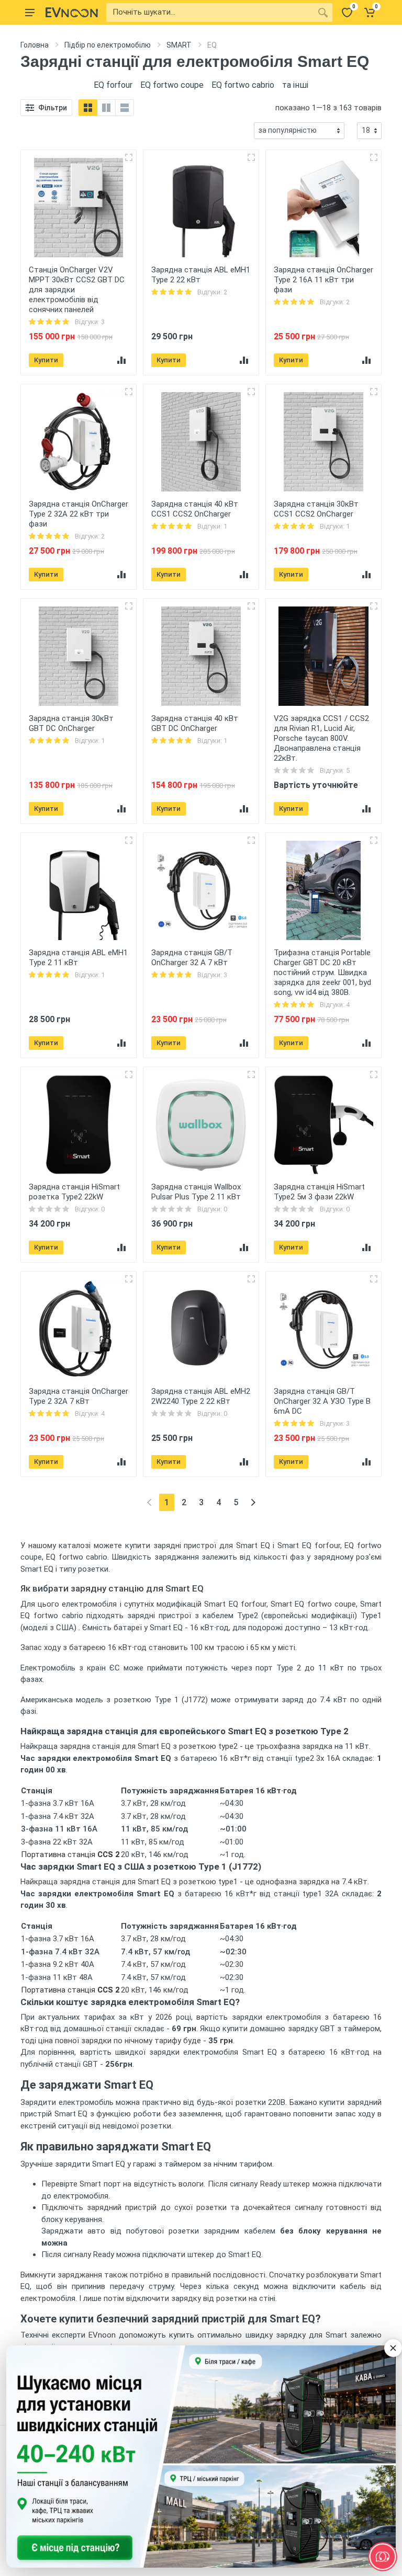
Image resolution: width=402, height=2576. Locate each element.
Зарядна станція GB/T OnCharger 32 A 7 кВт (192, 958)
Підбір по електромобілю (108, 45)
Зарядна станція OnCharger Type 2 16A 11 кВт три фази (323, 280)
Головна (35, 45)
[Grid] (88, 108)
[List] (125, 108)
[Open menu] (30, 13)
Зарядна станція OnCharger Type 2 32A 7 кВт (79, 1396)
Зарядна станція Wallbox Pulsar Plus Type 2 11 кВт (196, 1192)
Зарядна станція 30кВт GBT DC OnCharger (71, 723)
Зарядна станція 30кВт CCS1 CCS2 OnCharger (316, 509)
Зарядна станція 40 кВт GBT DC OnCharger (195, 723)
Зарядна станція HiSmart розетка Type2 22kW (74, 1192)
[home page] (72, 13)
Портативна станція (70, 1854)
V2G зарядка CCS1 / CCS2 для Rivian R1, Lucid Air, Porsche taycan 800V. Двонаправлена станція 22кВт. (321, 738)
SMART (179, 45)
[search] (323, 13)
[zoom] (129, 157)
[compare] (121, 360)
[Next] (253, 1502)
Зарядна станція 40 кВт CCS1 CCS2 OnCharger (195, 509)
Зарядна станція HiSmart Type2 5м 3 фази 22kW (319, 1192)
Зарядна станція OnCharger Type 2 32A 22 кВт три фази (79, 514)
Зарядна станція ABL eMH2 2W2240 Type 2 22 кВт (201, 1396)
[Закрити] (393, 2348)
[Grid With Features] (106, 108)
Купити (46, 360)
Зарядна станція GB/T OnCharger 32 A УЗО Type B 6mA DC (322, 1401)
